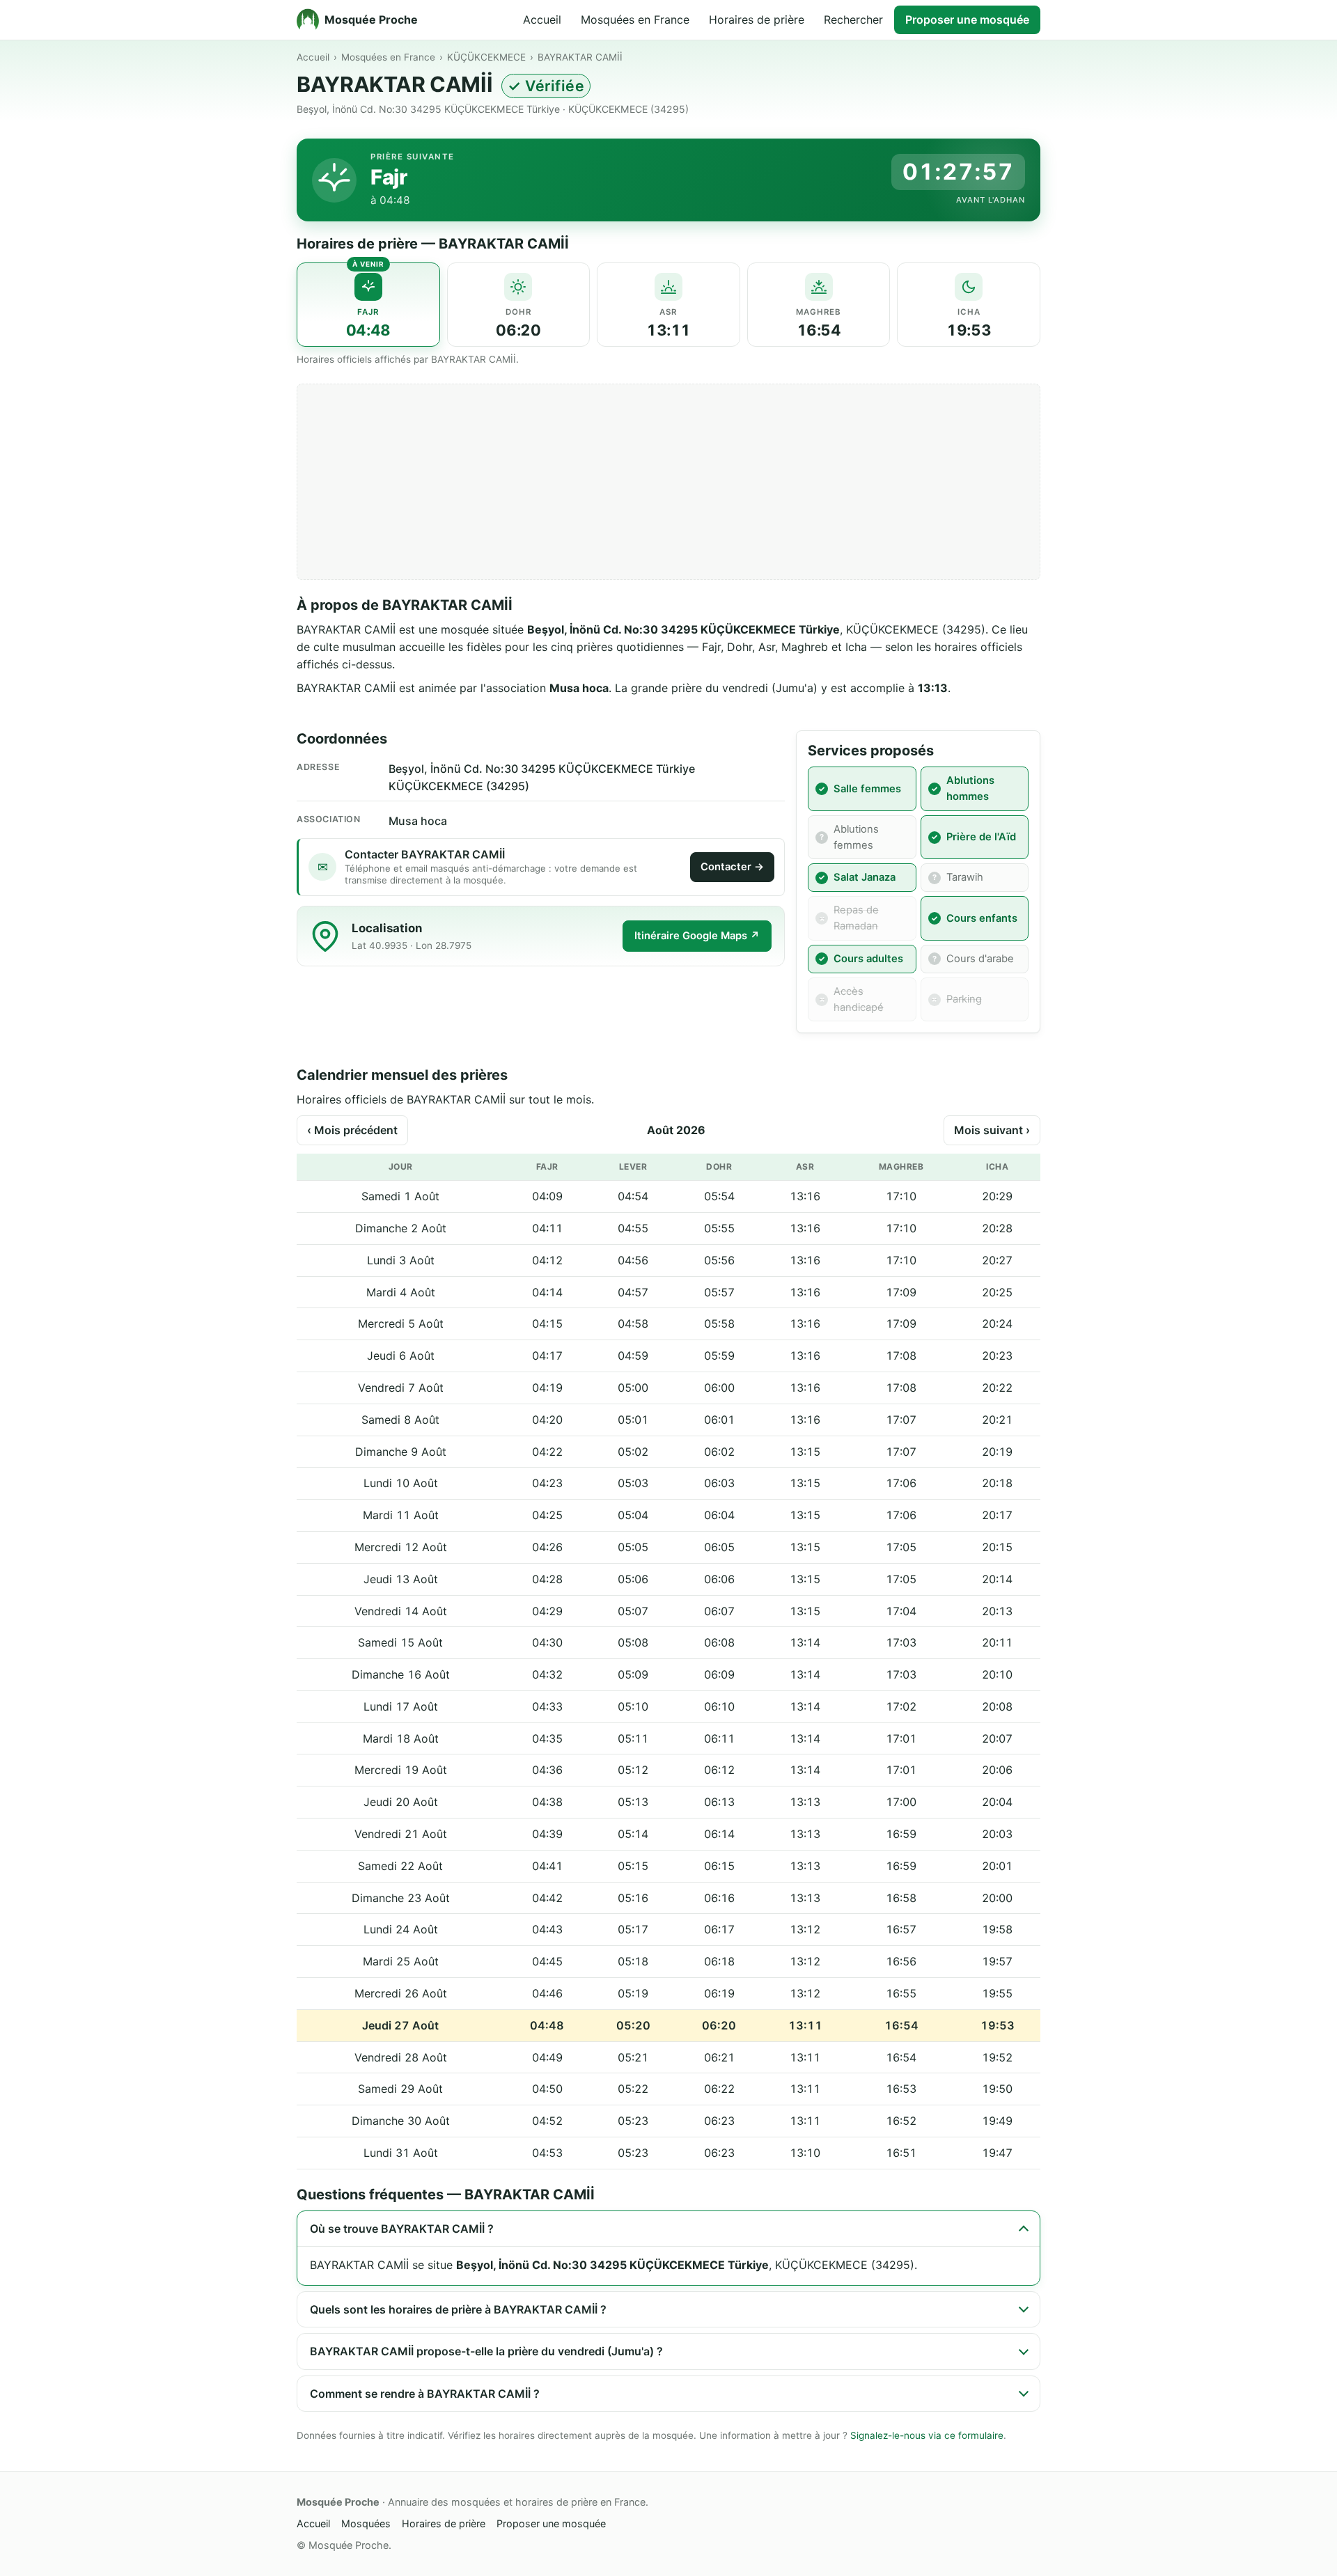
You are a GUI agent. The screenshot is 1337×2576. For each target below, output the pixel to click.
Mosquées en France (635, 19)
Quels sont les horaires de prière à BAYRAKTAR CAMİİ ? (458, 2309)
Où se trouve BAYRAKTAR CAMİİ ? (402, 2229)
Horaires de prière (757, 19)
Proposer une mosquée (967, 19)
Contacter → (732, 867)
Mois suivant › (992, 1130)
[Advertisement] (668, 482)
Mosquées (366, 2523)
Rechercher (853, 19)
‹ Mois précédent (352, 1130)
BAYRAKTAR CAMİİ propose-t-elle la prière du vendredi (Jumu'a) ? (486, 2351)
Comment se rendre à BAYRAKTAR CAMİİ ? (425, 2394)
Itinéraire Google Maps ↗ (697, 936)
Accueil (542, 19)
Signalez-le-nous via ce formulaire (927, 2435)
